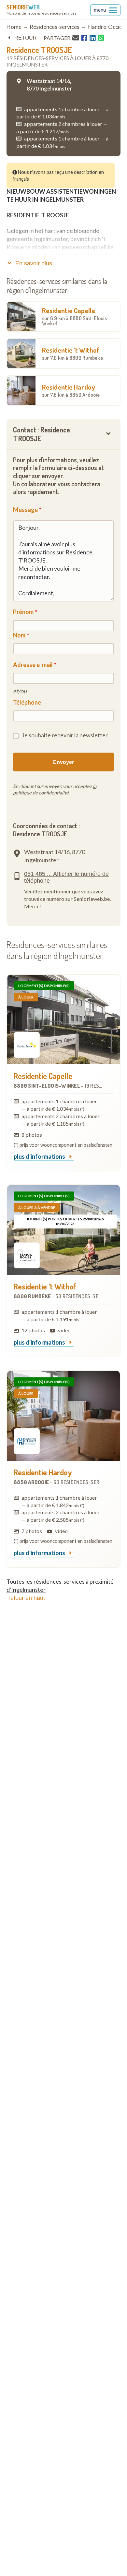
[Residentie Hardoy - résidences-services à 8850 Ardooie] (63, 1416)
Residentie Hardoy (71, 390)
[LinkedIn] (93, 38)
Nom (19, 635)
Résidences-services (55, 27)
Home (14, 27)
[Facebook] (84, 38)
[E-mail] (76, 38)
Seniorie (23, 7)
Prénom (23, 612)
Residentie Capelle (76, 316)
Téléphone (27, 702)
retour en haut (27, 1598)
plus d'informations (40, 1157)
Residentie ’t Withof (72, 353)
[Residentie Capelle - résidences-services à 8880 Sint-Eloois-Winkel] (63, 1020)
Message (25, 510)
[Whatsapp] (101, 38)
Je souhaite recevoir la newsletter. (65, 735)
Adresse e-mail (33, 665)
